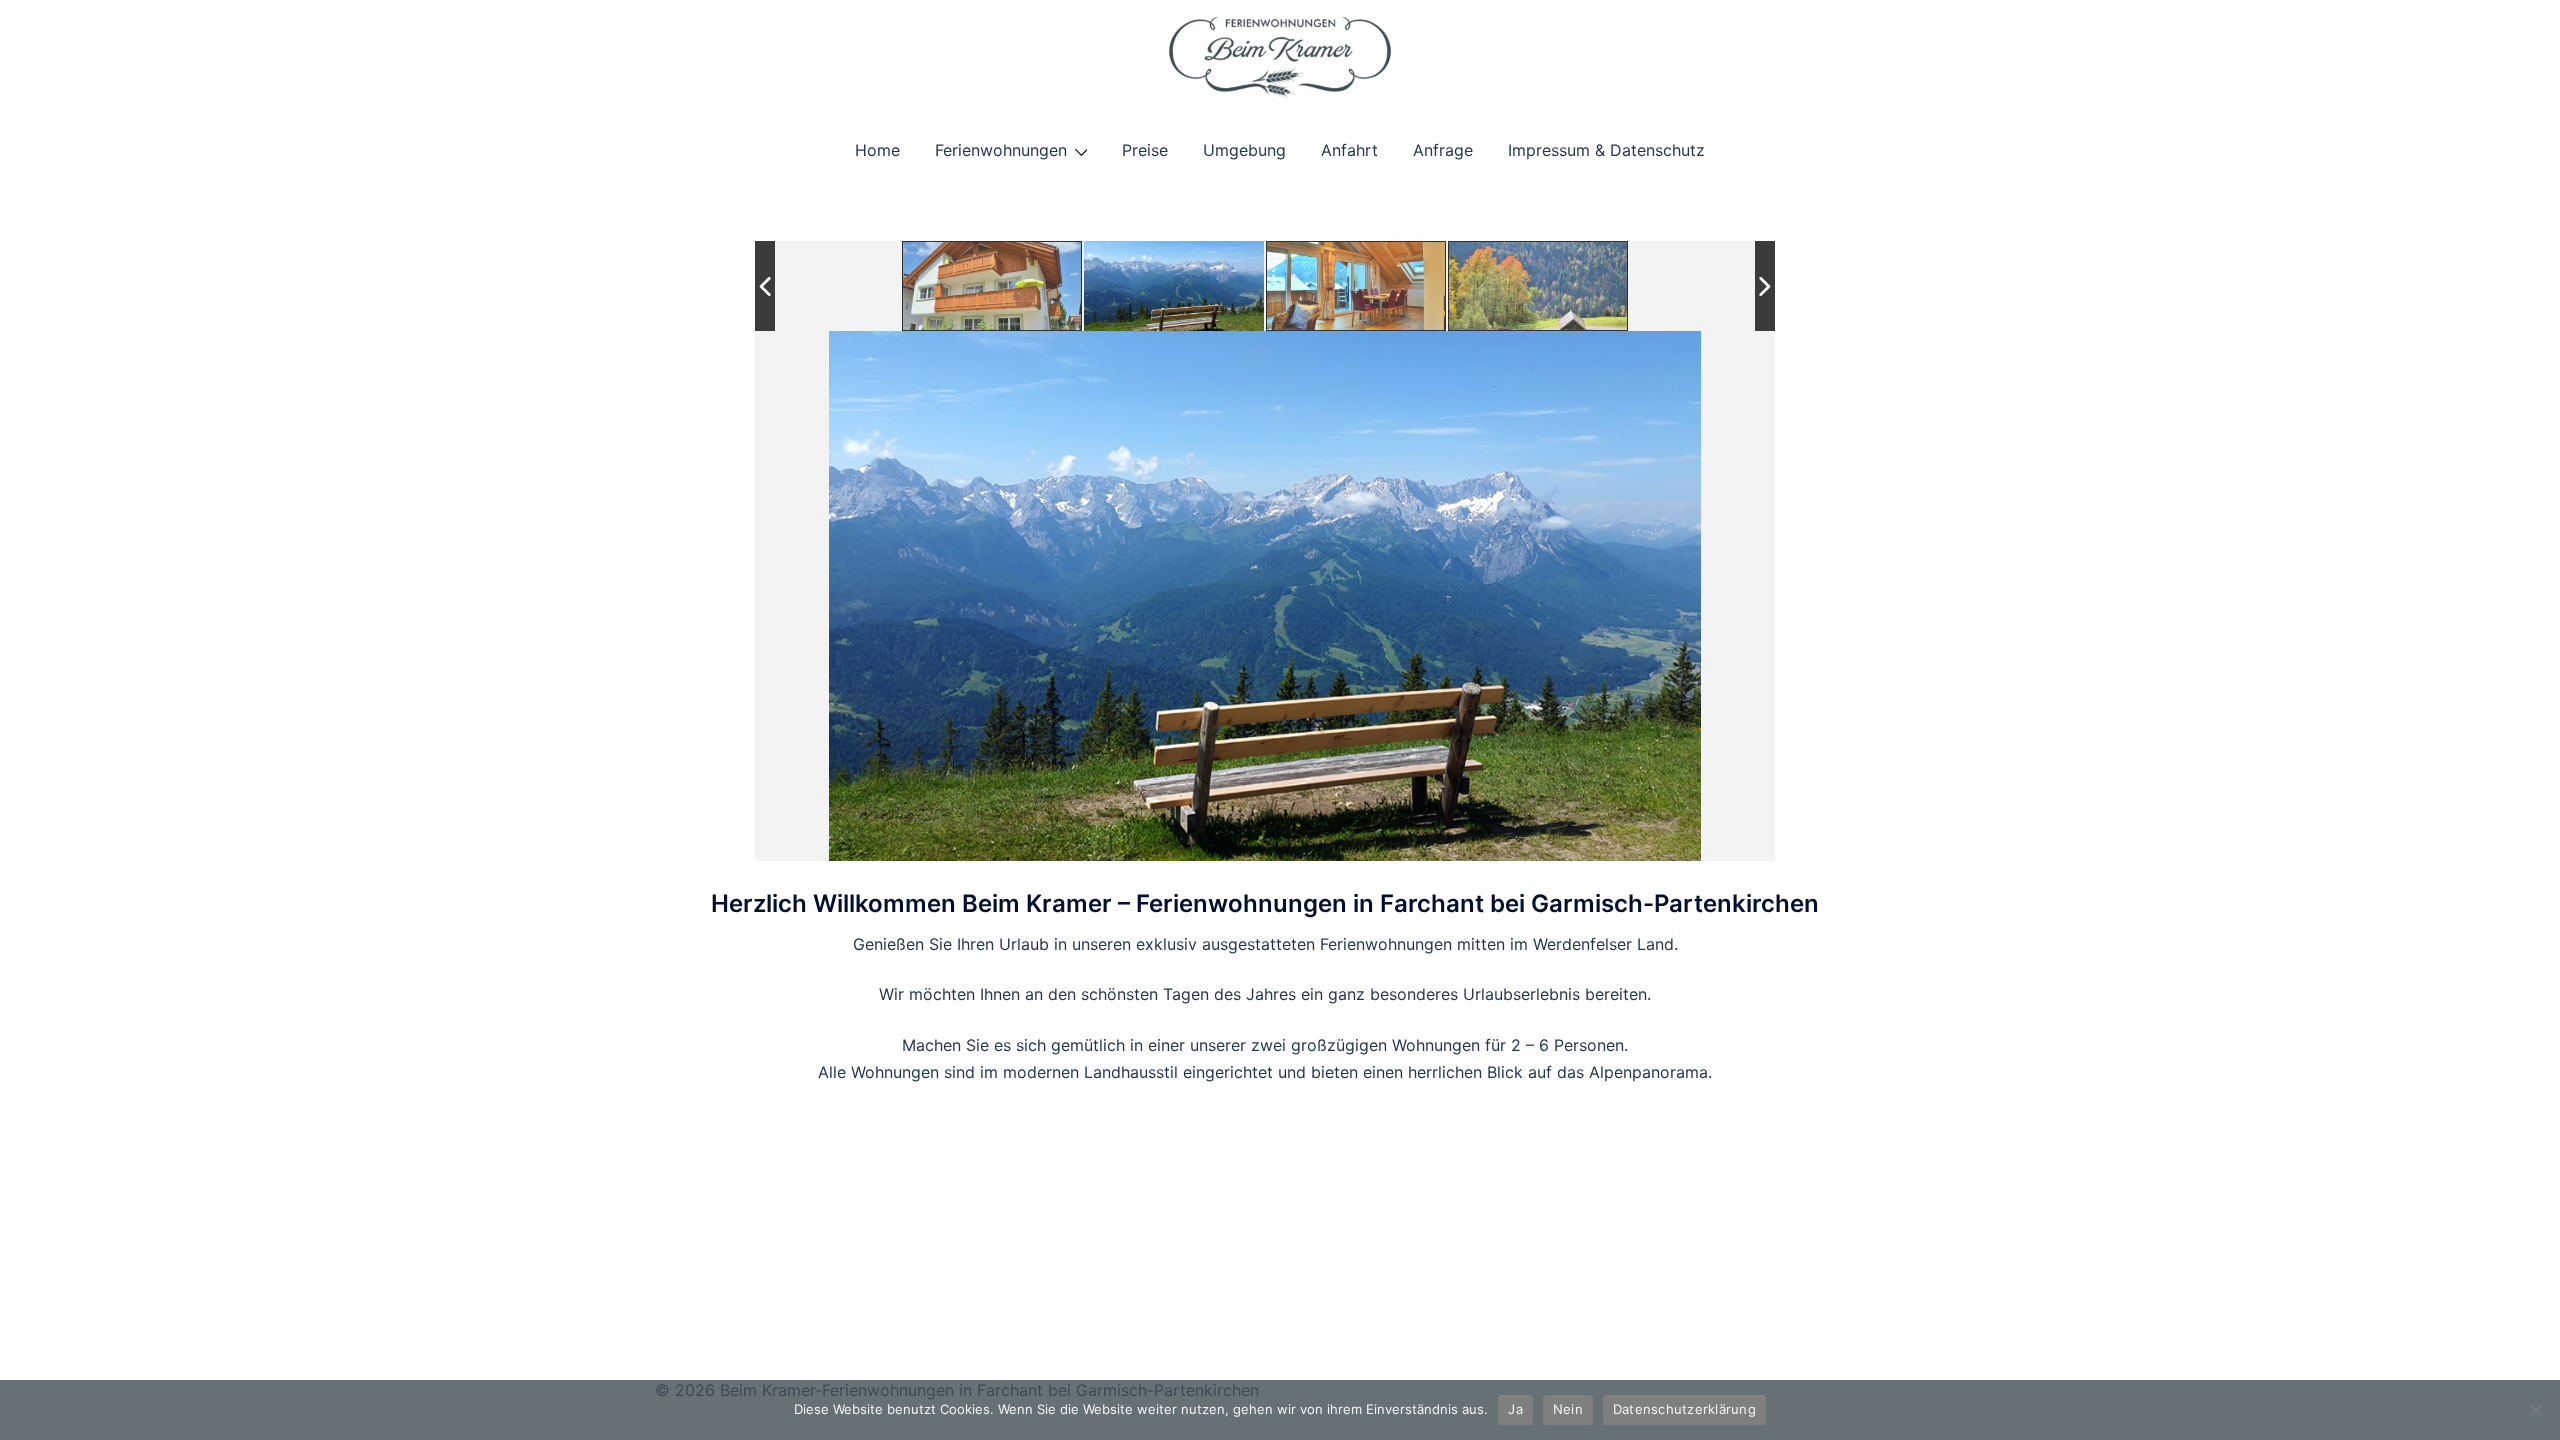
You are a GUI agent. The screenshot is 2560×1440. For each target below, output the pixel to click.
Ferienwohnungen (1001, 150)
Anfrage (1443, 150)
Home (877, 150)
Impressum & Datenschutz (1606, 150)
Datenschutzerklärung (1684, 1409)
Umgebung (1244, 150)
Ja (1515, 1409)
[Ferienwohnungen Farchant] (993, 286)
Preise (1145, 150)
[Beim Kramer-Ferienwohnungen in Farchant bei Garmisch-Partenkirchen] (1279, 48)
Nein (1568, 1409)
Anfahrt (1349, 150)
